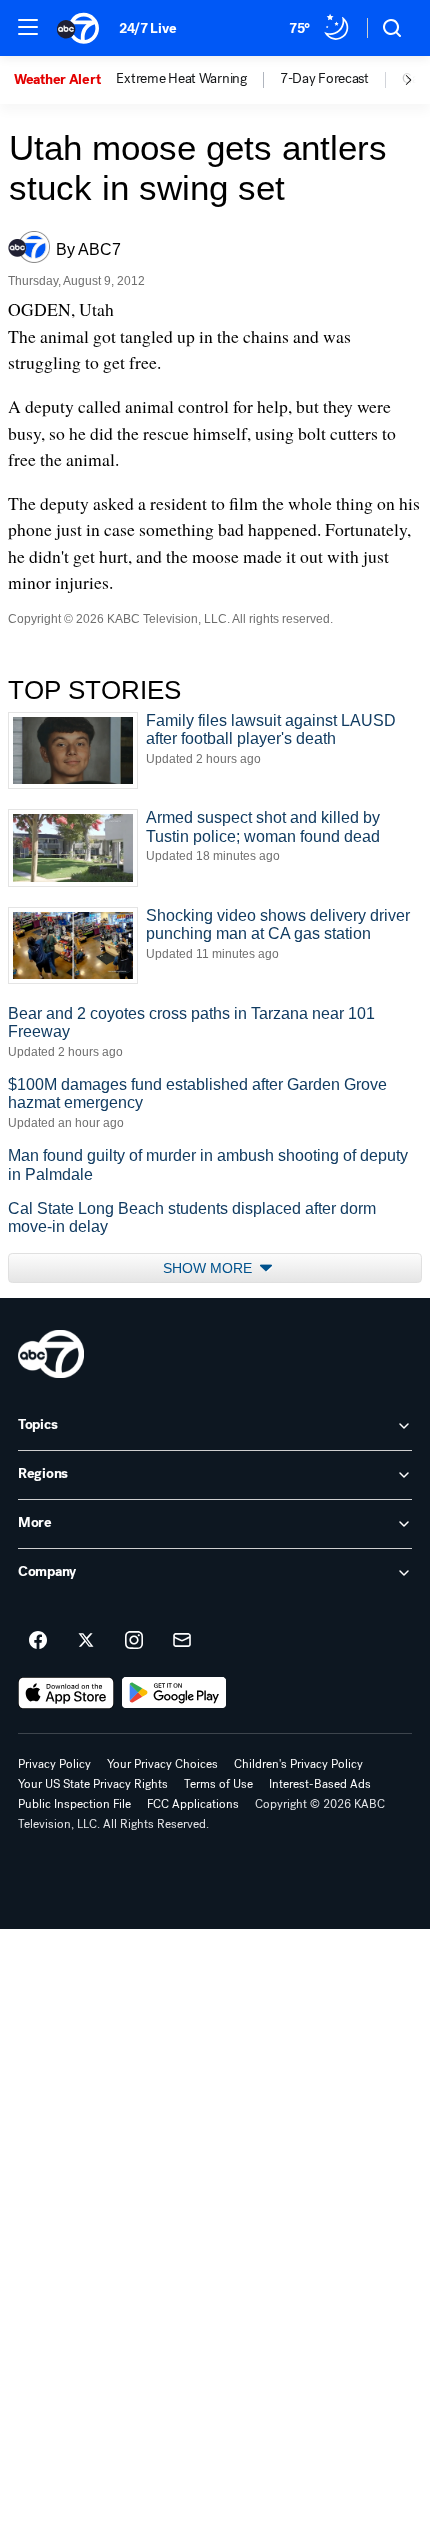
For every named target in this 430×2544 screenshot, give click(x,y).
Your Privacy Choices (162, 1764)
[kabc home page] (51, 1354)
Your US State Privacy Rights (93, 1784)
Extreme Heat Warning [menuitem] (181, 79)
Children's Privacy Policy (298, 1764)
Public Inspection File (74, 1804)
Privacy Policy (54, 1764)
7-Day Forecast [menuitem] (324, 79)
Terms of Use (218, 1784)
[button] (28, 27)
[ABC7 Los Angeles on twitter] (86, 1641)
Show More (209, 1268)
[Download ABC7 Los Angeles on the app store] (66, 1693)
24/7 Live (147, 28)
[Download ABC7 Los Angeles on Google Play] (174, 1693)
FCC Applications (193, 1804)
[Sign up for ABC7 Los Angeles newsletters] (182, 1641)
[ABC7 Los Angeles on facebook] (38, 1641)
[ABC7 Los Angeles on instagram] (134, 1641)
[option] (65, 80)
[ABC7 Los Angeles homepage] (78, 28)
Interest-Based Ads (320, 1784)
